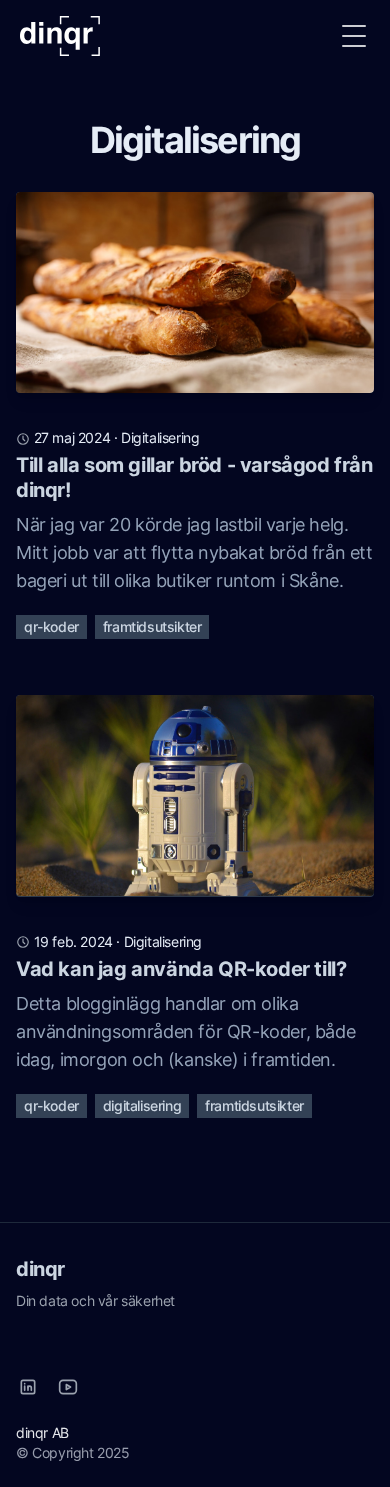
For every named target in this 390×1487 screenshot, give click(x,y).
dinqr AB (42, 1432)
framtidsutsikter (152, 626)
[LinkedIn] (28, 1387)
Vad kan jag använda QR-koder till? (181, 969)
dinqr (40, 1269)
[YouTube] (68, 1387)
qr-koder (51, 626)
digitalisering (160, 437)
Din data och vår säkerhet (95, 1300)
